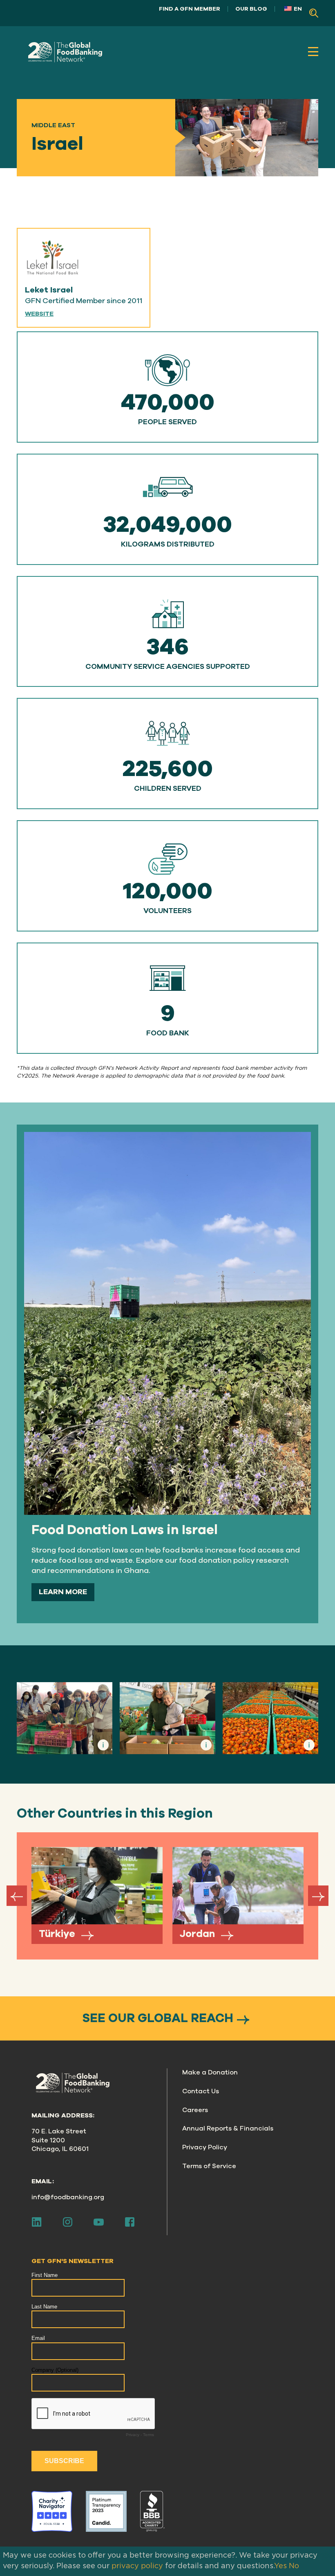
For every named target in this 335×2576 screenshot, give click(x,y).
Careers (195, 2110)
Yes (280, 2566)
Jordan (199, 1934)
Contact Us (201, 2091)
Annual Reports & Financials (228, 2128)
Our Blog (251, 9)
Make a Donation (210, 2072)
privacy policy (137, 2566)
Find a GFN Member (190, 9)
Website (39, 314)
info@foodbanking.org (68, 2197)
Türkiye (58, 1934)
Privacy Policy (205, 2147)
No (294, 2566)
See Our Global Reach (158, 2018)
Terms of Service (209, 2166)
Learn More (63, 1592)
